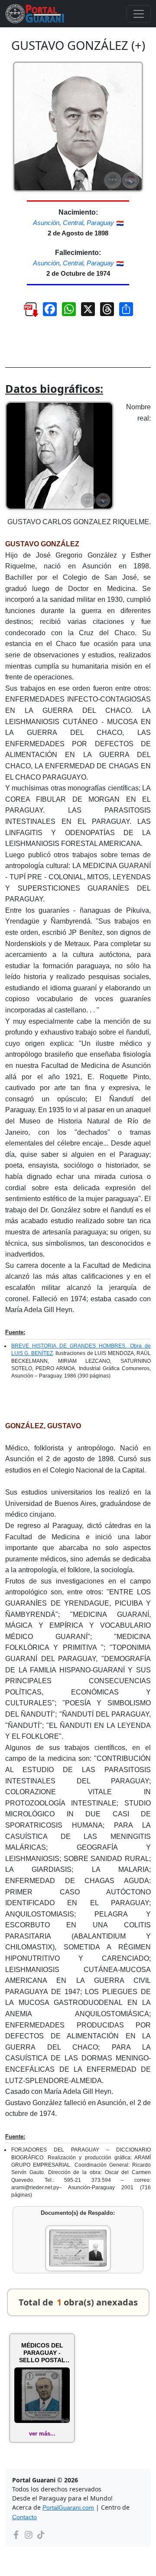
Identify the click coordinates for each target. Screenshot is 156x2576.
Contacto (24, 2517)
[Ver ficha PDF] (27, 312)
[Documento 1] (78, 2248)
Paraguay (100, 223)
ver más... (42, 2434)
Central (73, 223)
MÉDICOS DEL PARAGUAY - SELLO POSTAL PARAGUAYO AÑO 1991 (42, 2353)
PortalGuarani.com (68, 2507)
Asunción (46, 223)
